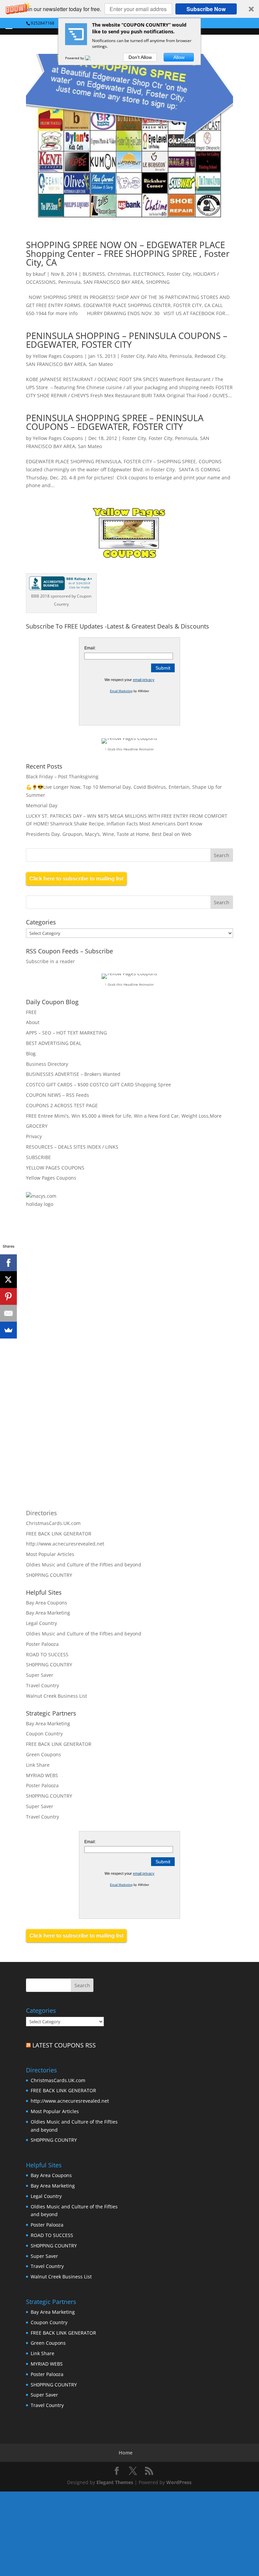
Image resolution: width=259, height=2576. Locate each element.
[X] (8, 1280)
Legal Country (41, 1623)
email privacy (144, 680)
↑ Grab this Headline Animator (129, 749)
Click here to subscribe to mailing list (76, 878)
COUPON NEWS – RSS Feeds (57, 1095)
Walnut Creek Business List (56, 1696)
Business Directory (47, 1064)
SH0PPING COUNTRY (49, 1575)
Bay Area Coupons (47, 1603)
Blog (31, 1054)
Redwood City (210, 356)
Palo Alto (157, 356)
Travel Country (42, 1685)
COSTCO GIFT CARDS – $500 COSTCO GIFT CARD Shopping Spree (98, 1084)
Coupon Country (44, 1734)
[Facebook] (8, 1263)
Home (126, 2453)
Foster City (179, 274)
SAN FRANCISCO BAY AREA (113, 282)
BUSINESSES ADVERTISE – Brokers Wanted (73, 1074)
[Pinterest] (8, 1296)
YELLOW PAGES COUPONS (55, 1168)
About (33, 1022)
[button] (129, 9)
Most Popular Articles (50, 1554)
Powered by (75, 58)
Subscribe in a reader (50, 961)
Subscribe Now (206, 9)
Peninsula (69, 282)
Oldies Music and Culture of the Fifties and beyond (84, 1565)
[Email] (8, 1313)
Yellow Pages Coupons (58, 356)
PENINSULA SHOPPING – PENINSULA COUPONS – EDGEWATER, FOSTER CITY (127, 340)
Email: (90, 648)
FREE (31, 1012)
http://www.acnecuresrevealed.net (65, 1544)
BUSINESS (94, 274)
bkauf (39, 274)
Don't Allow (140, 57)
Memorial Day (42, 805)
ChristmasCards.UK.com (53, 1523)
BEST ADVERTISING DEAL (54, 1043)
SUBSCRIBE (38, 1157)
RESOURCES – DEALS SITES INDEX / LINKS (72, 1147)
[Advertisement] (98, 1293)
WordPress (179, 2482)
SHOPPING (158, 282)
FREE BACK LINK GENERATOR (59, 1534)
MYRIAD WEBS (42, 1775)
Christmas (119, 274)
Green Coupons (44, 1754)
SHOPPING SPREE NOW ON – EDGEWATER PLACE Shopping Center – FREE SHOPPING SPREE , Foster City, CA (128, 253)
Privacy (34, 1136)
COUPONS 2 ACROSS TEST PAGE (62, 1105)
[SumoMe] (8, 1330)
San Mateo (101, 364)
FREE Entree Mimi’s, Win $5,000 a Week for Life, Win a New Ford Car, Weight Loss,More (124, 1116)
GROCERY (37, 1126)
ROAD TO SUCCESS (47, 1654)
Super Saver (40, 1675)
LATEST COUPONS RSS (64, 2045)
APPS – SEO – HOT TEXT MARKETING (66, 1033)
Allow (179, 57)
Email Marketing (121, 691)
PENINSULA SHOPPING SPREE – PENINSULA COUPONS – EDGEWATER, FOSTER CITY (115, 422)
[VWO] (92, 58)
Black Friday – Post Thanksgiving (62, 776)
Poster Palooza (42, 1644)
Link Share (38, 1765)
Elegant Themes (115, 2482)
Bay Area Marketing (48, 1613)
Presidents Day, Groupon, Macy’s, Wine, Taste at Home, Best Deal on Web (109, 834)
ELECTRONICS (149, 274)
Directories (41, 1513)
